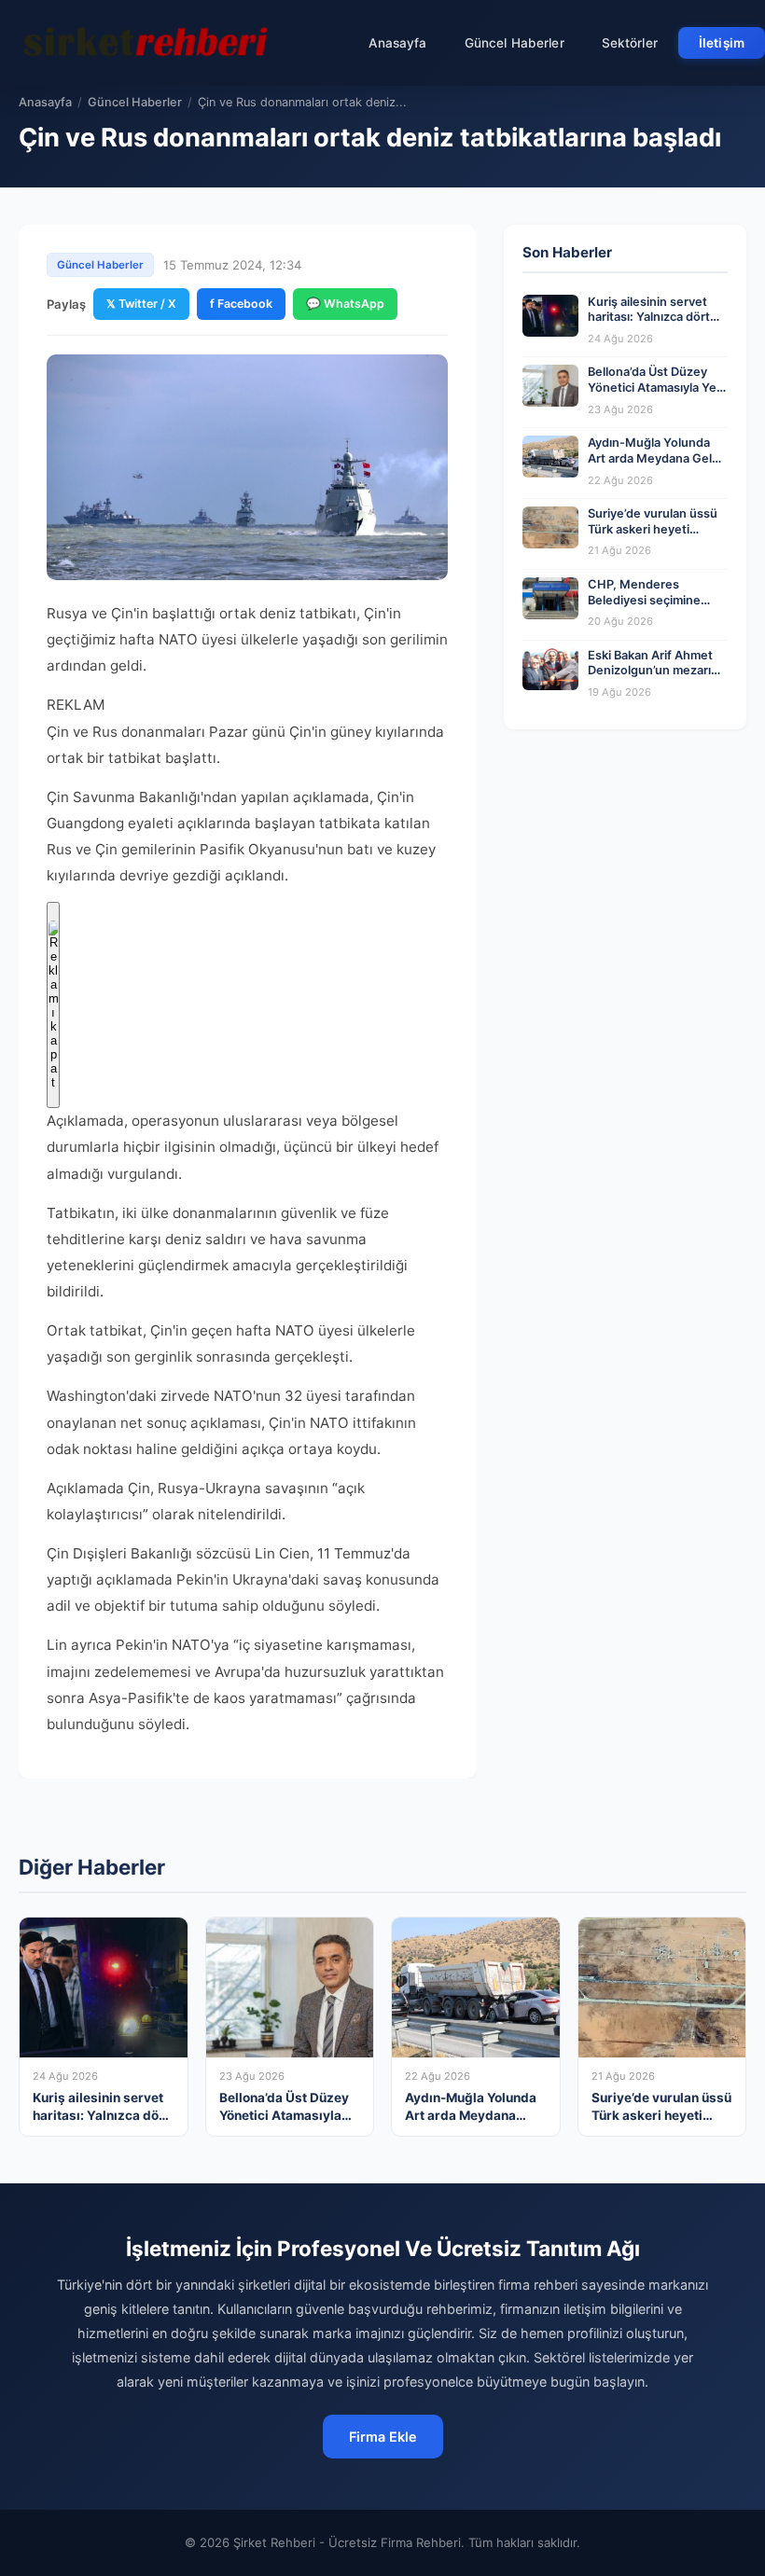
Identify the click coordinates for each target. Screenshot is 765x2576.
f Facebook (241, 304)
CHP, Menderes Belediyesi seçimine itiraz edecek (644, 600)
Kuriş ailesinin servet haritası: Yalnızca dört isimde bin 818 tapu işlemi (649, 325)
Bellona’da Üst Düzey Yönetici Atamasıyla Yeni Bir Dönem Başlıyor (657, 387)
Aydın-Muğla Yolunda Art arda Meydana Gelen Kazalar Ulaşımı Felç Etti (657, 458)
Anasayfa (398, 43)
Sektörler (630, 43)
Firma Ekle (383, 2437)
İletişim (722, 43)
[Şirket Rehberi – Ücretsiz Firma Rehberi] (148, 43)
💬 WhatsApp (345, 304)
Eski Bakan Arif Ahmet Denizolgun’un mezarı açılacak (650, 671)
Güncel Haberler (515, 43)
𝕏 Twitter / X (141, 304)
